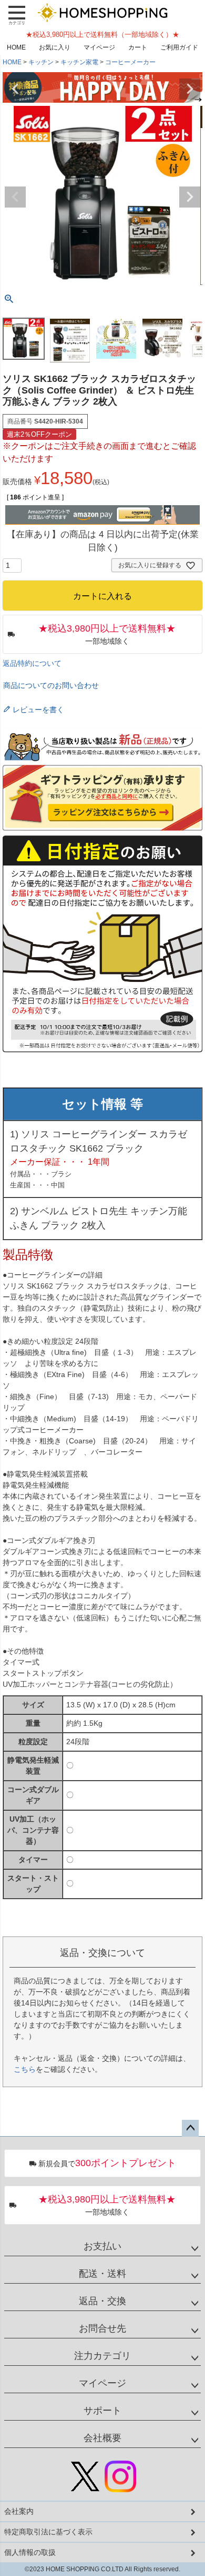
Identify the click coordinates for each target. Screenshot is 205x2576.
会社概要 (102, 2438)
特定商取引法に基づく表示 (48, 2532)
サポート (102, 2411)
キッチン (41, 62)
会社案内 (19, 2511)
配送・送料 (102, 2274)
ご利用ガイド (179, 47)
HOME (16, 47)
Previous (15, 89)
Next (190, 89)
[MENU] (17, 15)
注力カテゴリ (102, 2356)
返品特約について (32, 663)
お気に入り (55, 47)
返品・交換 (102, 2301)
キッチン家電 (79, 62)
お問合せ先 (102, 2328)
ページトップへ (190, 2128)
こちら (25, 2069)
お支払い (102, 2246)
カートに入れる (102, 2563)
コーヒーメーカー (130, 62)
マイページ (99, 47)
